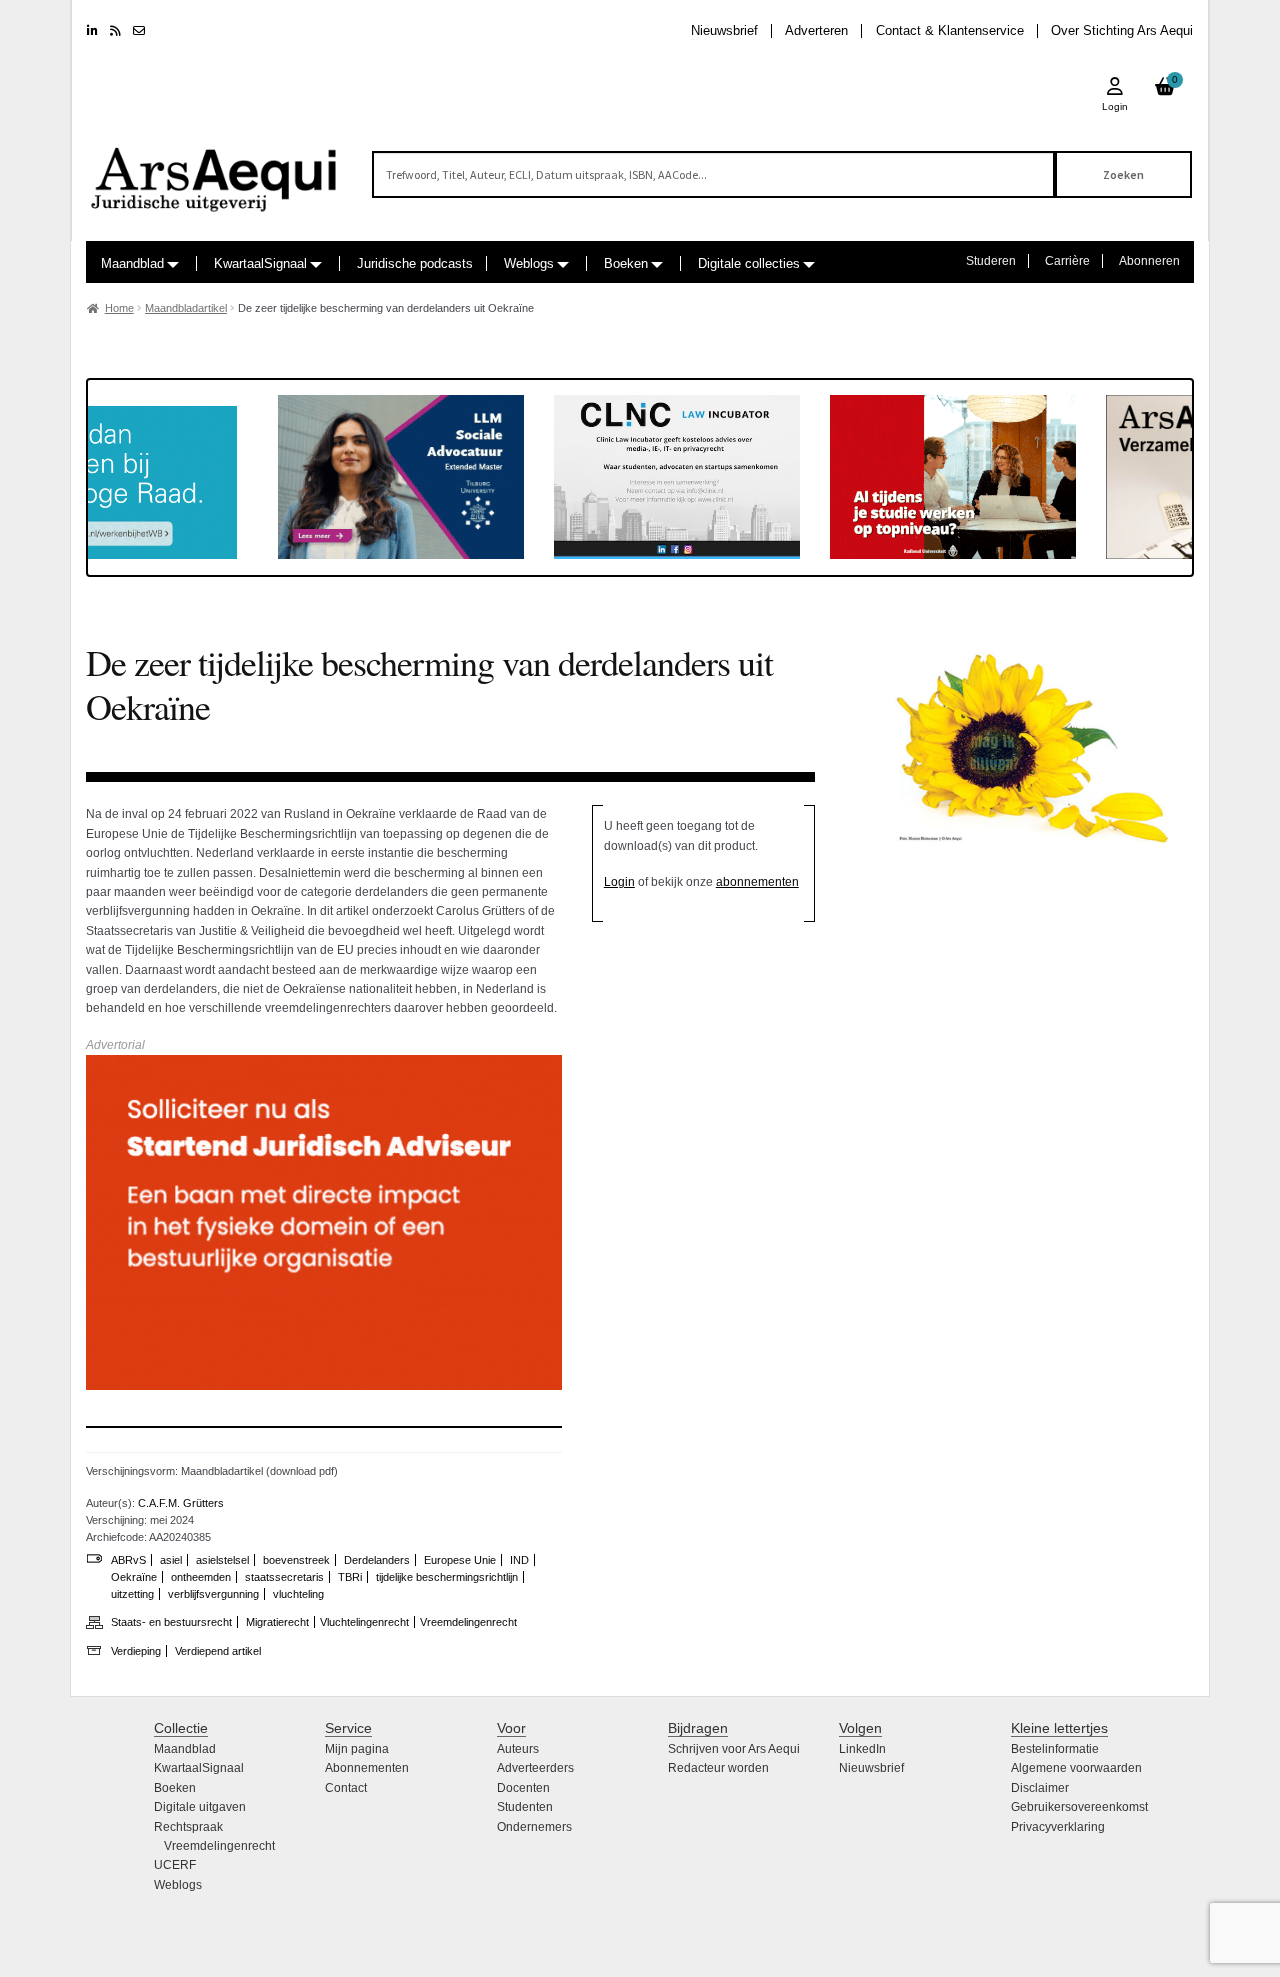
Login (619, 882)
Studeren (991, 261)
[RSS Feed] (115, 31)
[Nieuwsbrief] (139, 31)
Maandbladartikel (186, 308)
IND (519, 1560)
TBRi (350, 1577)
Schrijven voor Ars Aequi (734, 1749)
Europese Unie (460, 1560)
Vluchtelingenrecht (364, 1622)
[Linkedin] (92, 31)
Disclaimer (1040, 1788)
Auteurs (518, 1749)
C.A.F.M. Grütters (181, 1503)
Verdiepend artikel (218, 1651)
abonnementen (757, 882)
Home (119, 308)
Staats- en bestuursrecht (171, 1622)
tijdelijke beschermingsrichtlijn (447, 1577)
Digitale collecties (749, 263)
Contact (346, 1788)
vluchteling (298, 1594)
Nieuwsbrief (724, 30)
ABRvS (128, 1560)
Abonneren (1149, 261)
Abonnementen (367, 1768)
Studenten (525, 1807)
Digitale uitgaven (200, 1807)
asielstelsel (222, 1560)
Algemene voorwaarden (1076, 1768)
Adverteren (816, 30)
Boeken (626, 263)
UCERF (175, 1865)
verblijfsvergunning (213, 1594)
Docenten (523, 1788)
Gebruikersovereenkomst (1079, 1807)
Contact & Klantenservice (950, 30)
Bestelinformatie (1055, 1749)
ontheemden (201, 1577)
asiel (171, 1560)
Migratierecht (277, 1622)
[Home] (215, 170)
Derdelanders (377, 1560)
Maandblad (132, 263)
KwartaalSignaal (260, 263)
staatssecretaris (284, 1577)
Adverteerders (535, 1768)
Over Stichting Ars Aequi (1122, 30)
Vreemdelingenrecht (468, 1622)
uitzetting (132, 1594)
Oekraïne (134, 1577)
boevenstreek (296, 1560)
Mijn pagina (357, 1749)
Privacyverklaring (1058, 1827)
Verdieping (136, 1651)
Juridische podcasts (415, 263)
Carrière (1067, 261)
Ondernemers (534, 1827)
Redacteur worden (718, 1768)
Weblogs (529, 263)
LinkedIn (862, 1749)
